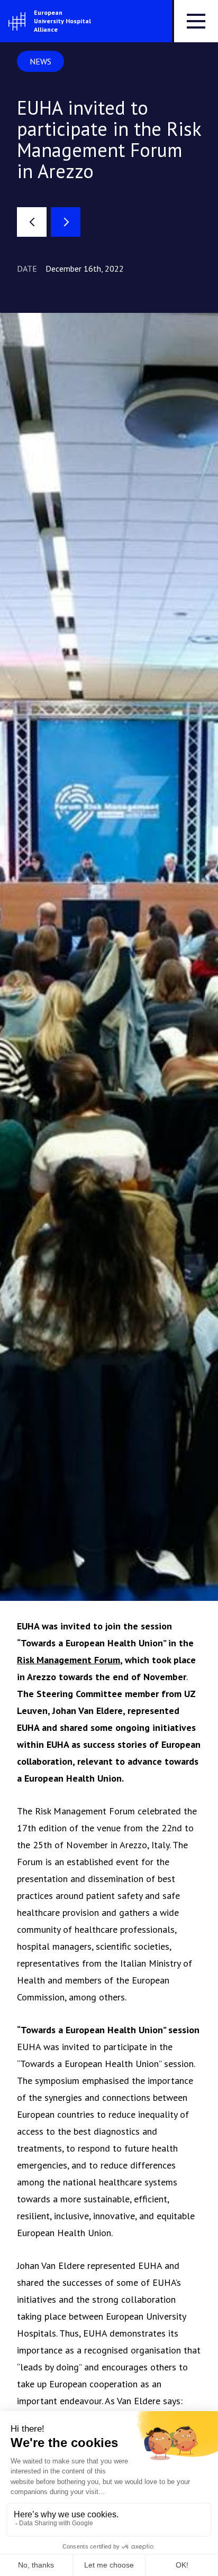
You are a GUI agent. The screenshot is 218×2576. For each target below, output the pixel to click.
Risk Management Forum (69, 1660)
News (40, 61)
